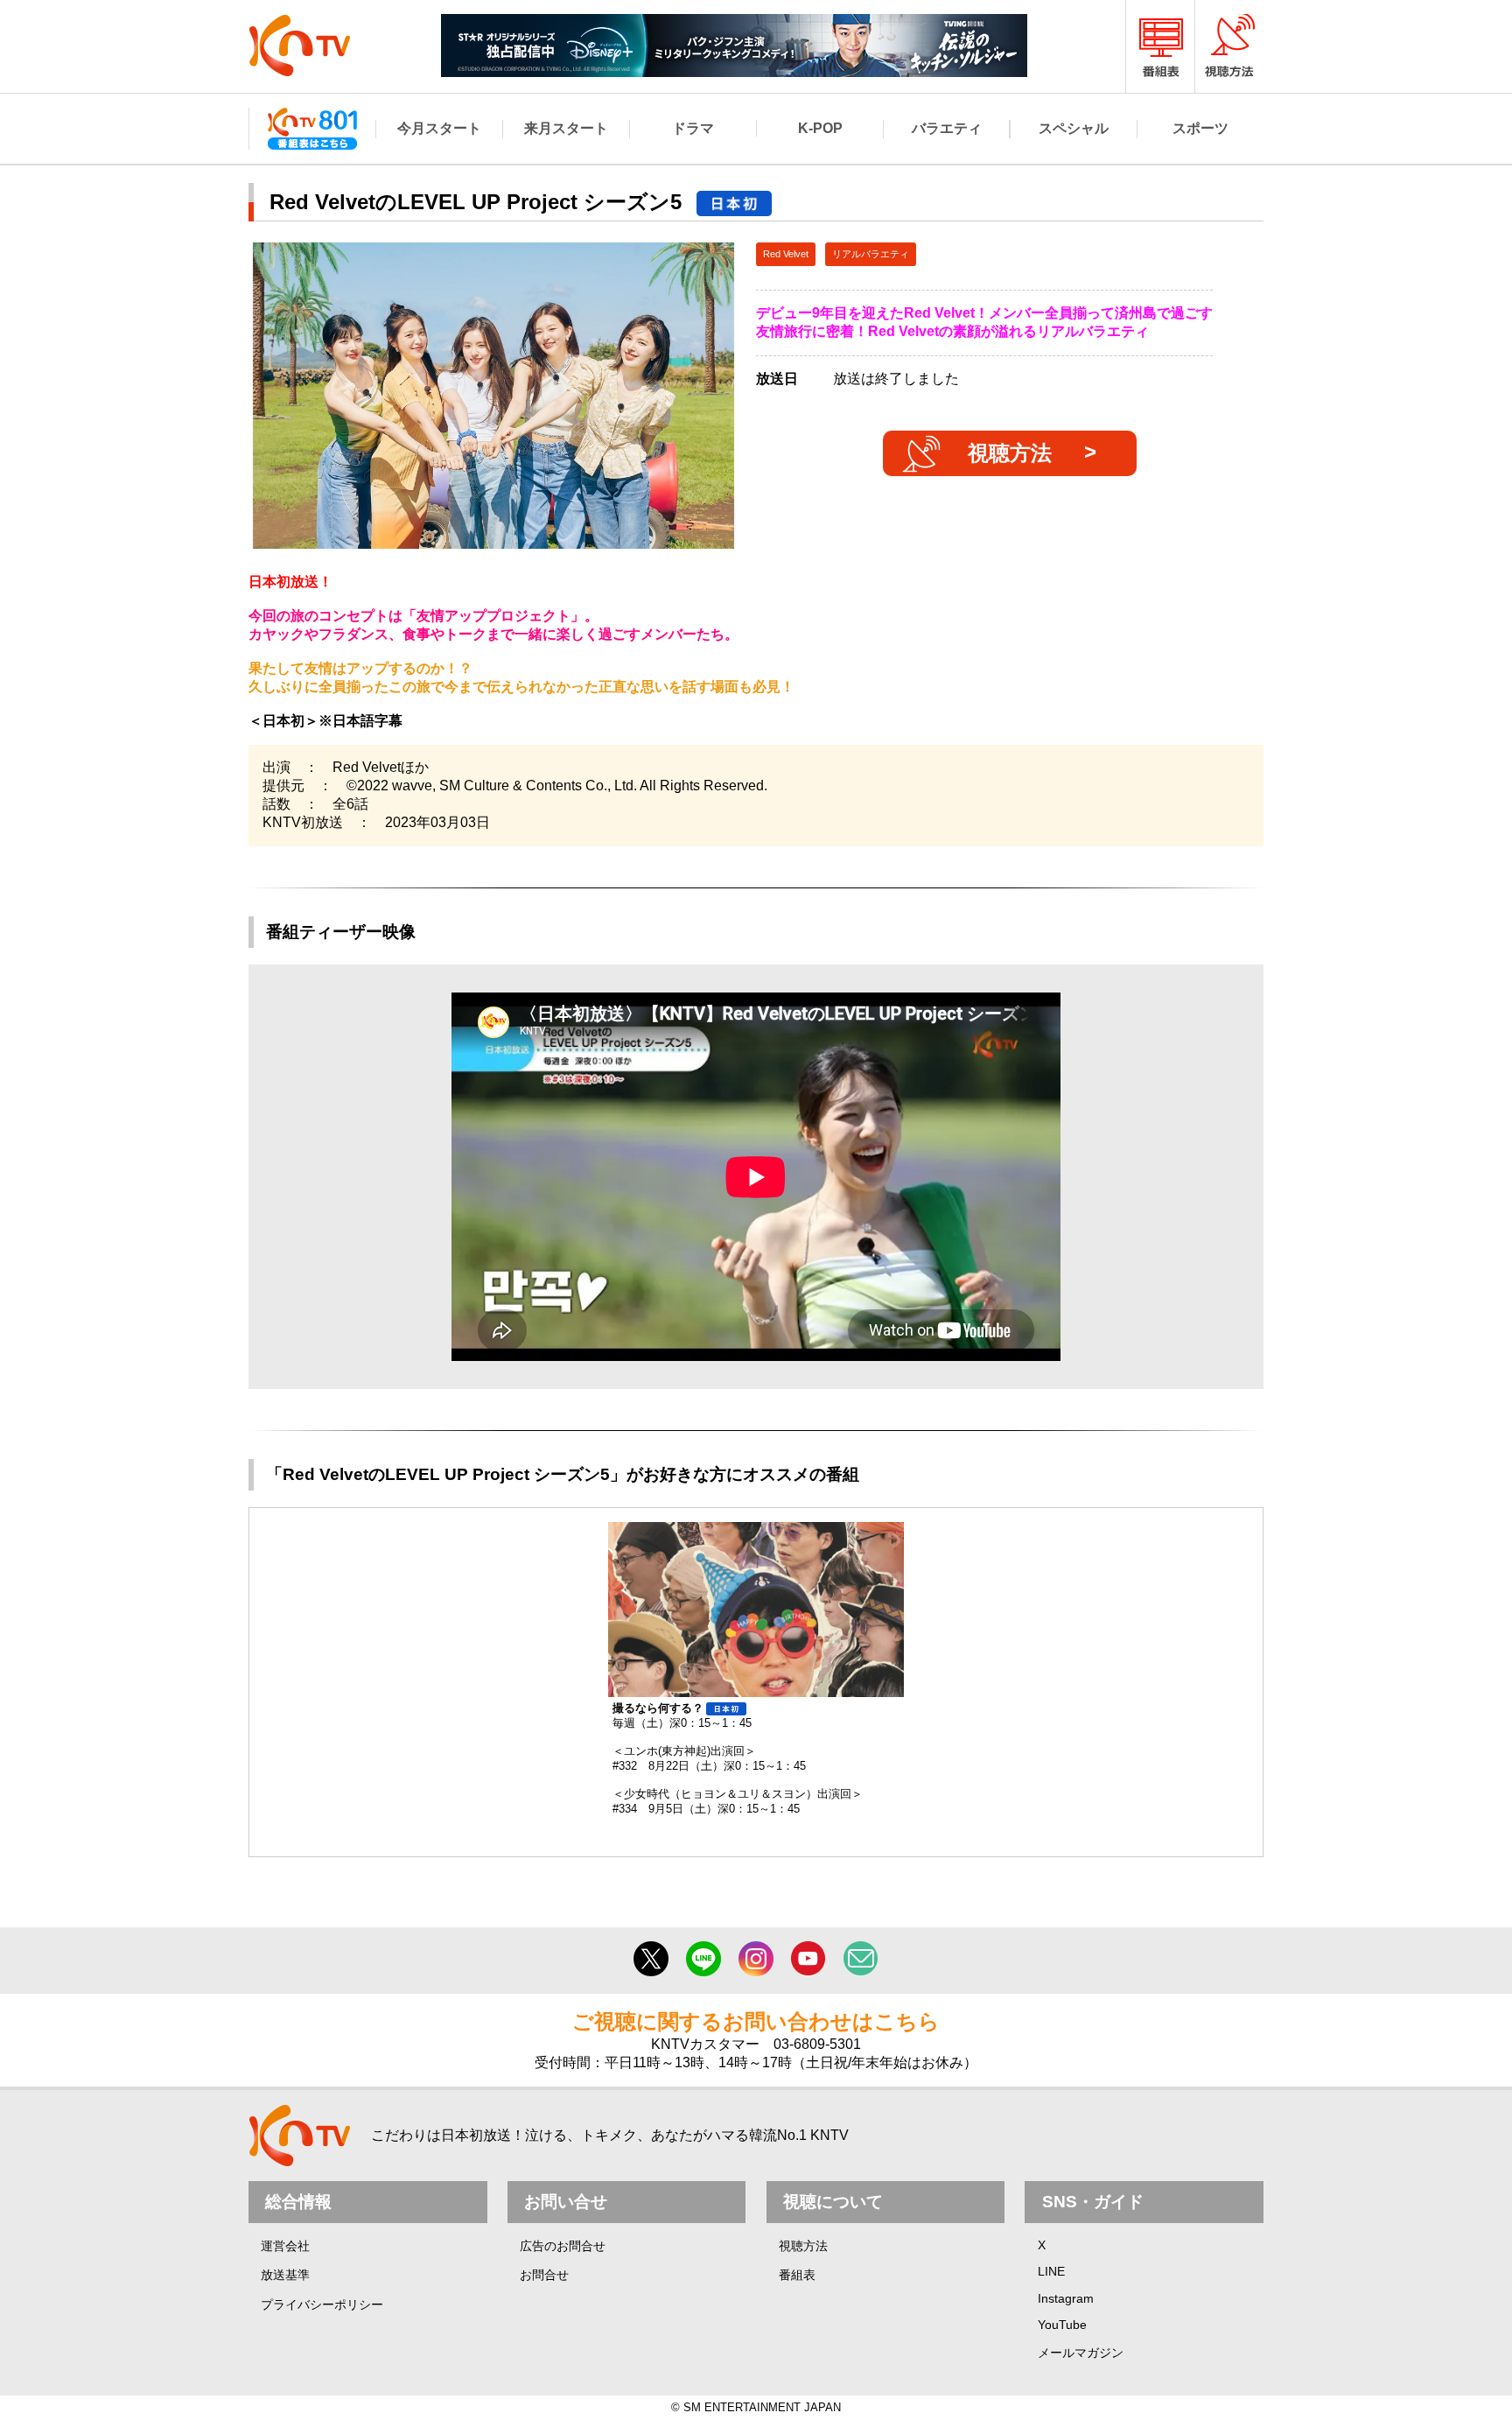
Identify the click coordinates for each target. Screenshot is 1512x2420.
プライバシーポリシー (322, 2304)
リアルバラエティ (871, 254)
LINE (1051, 2271)
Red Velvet (786, 254)
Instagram (1066, 2298)
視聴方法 (1010, 453)
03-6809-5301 (817, 2044)
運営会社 (285, 2246)
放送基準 (285, 2275)
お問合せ (544, 2275)
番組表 (797, 2275)
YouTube (1062, 2325)
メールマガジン (1081, 2353)
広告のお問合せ (563, 2246)
